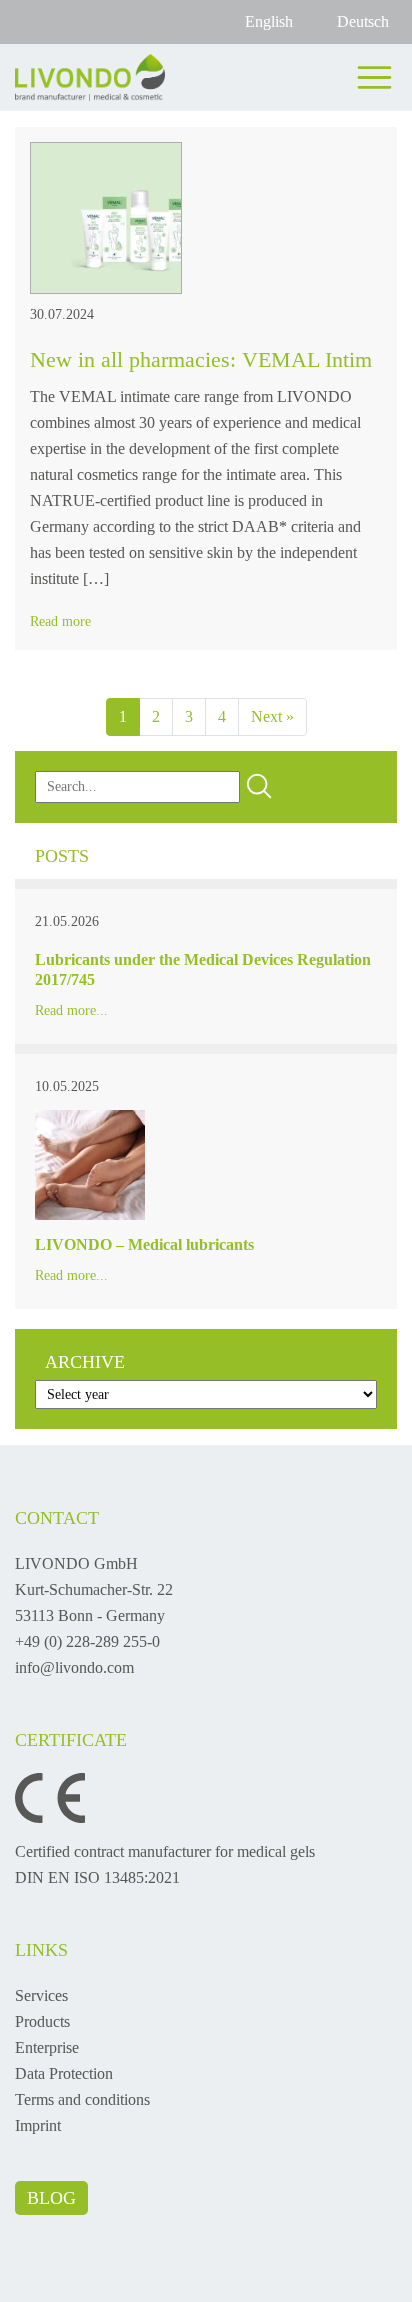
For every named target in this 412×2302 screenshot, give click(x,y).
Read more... (71, 1010)
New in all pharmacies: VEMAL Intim (201, 359)
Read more (60, 621)
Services (41, 1995)
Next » (272, 716)
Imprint (38, 2125)
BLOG (51, 2198)
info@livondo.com (74, 1667)
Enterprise (47, 2047)
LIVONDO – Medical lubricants (144, 1244)
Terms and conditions (82, 2099)
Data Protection (64, 2073)
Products (42, 2021)
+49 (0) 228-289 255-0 (87, 1641)
